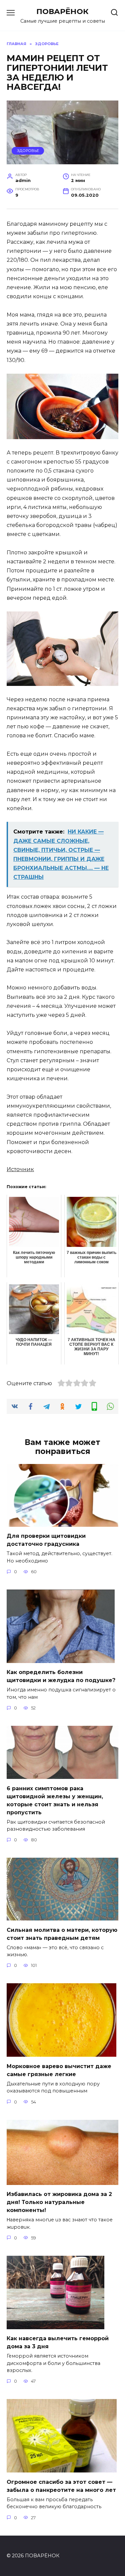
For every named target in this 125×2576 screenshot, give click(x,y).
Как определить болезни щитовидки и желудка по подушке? (61, 1676)
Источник (20, 1169)
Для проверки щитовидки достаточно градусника (46, 1540)
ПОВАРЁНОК (62, 11)
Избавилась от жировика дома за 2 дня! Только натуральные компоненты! (59, 2202)
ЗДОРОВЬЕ (28, 151)
